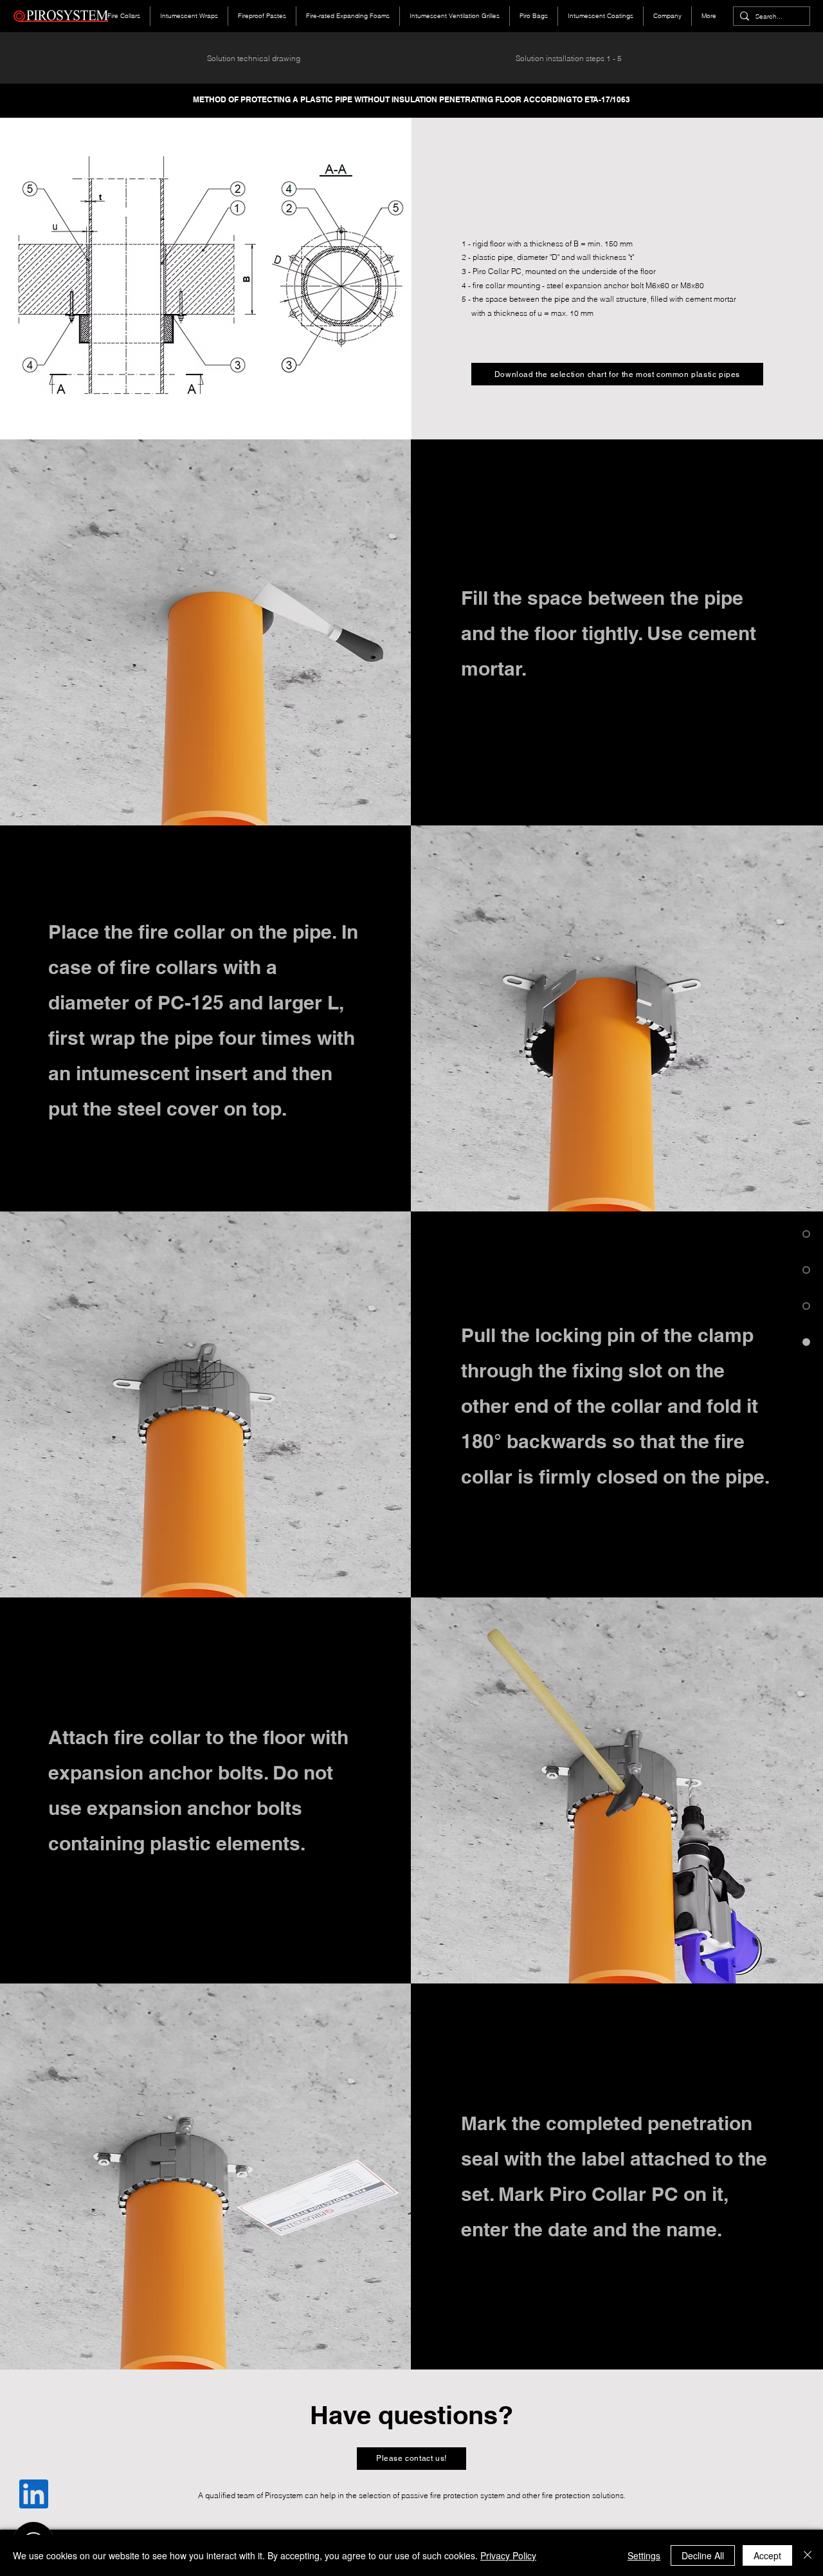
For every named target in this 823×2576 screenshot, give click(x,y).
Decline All (703, 2555)
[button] (411, 2459)
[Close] (808, 2555)
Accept (767, 2555)
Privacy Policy (508, 2555)
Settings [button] (644, 2555)
